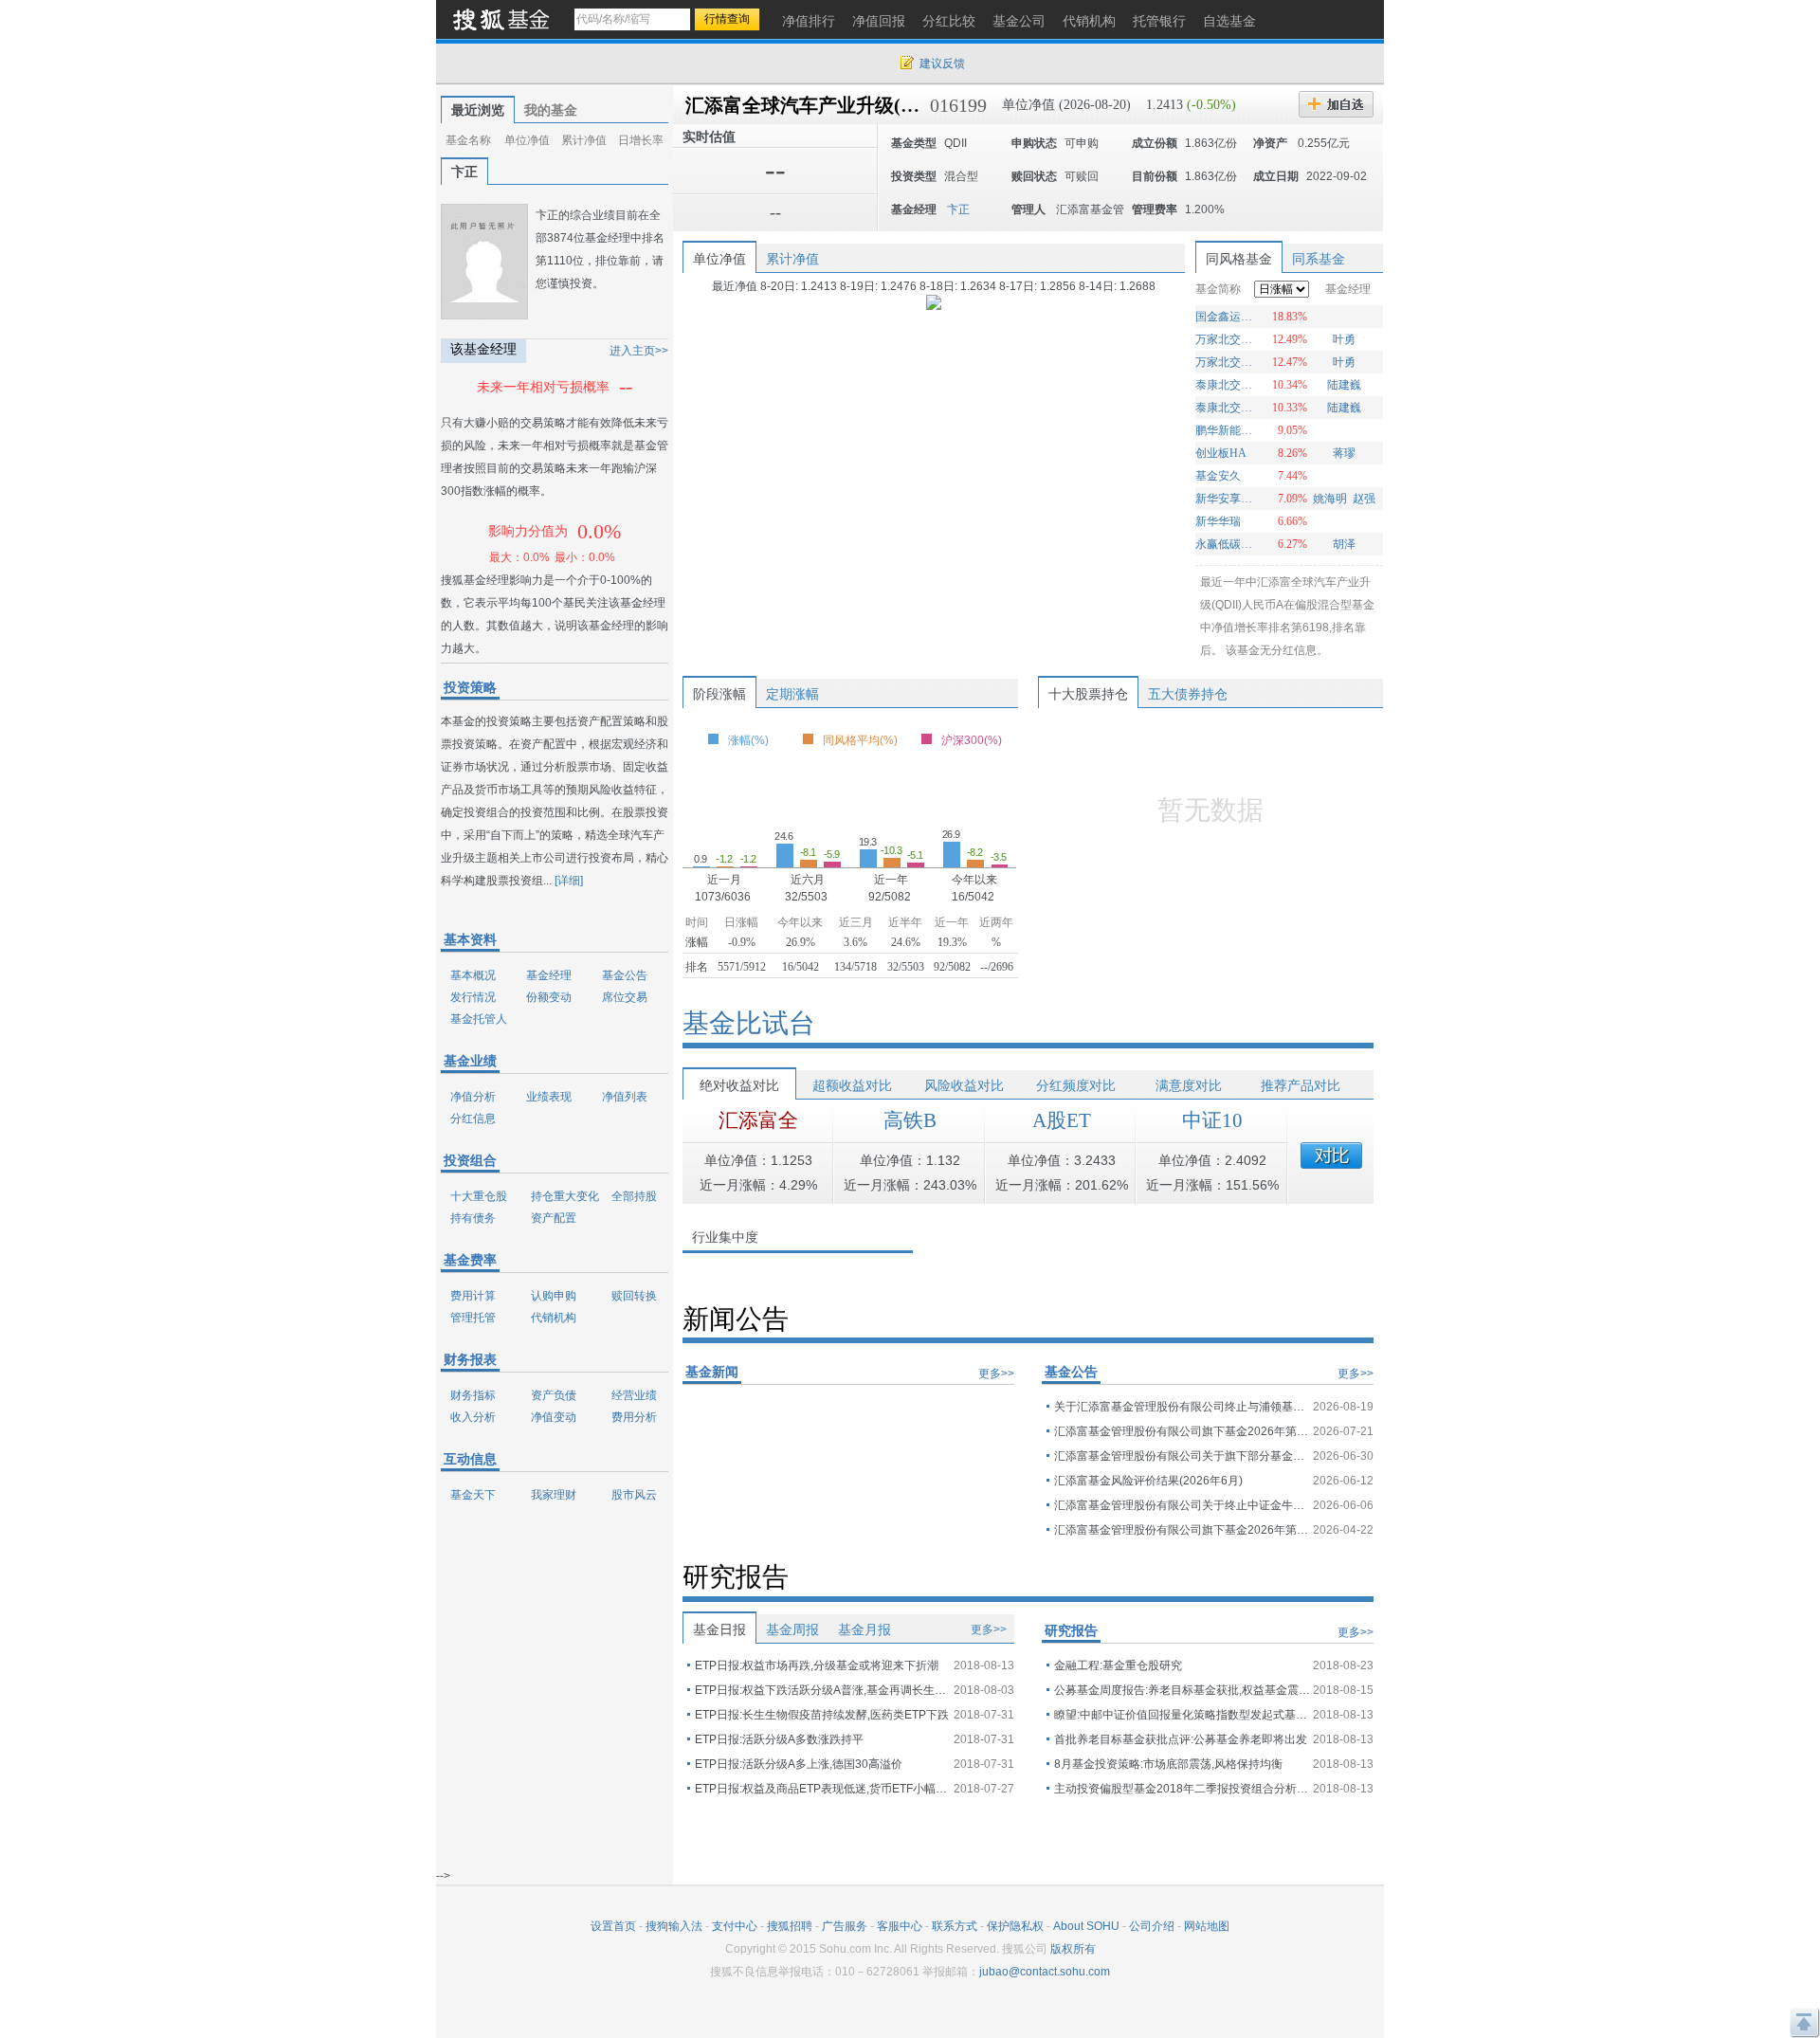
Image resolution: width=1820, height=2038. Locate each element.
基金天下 (473, 1495)
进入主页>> (639, 351)
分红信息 (473, 1119)
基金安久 (1218, 476)
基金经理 (549, 975)
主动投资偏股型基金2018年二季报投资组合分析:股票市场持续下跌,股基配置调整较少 (1182, 1789)
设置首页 (613, 1926)
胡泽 (1344, 544)
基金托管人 (479, 1019)
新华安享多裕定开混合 (1226, 499)
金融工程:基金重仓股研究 (1118, 1665)
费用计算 (473, 1296)
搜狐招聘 (790, 1926)
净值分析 (473, 1097)
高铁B (910, 1120)
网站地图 (1207, 1926)
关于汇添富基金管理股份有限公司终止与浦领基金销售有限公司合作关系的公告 (1182, 1407)
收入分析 (473, 1417)
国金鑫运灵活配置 (1226, 317)
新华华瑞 (1218, 521)
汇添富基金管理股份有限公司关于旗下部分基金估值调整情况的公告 (1182, 1456)
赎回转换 (634, 1296)
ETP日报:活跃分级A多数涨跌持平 (779, 1739)
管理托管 (473, 1318)
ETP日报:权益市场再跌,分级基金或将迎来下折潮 (817, 1665)
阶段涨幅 (719, 694)
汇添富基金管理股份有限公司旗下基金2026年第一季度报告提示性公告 (1182, 1530)
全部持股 (634, 1196)
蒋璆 (1344, 453)
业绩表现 (549, 1097)
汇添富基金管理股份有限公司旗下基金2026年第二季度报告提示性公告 (1182, 1431)
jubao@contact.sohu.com (1045, 1972)
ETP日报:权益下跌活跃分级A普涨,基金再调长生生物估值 (823, 1690)
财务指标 (473, 1395)
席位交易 (625, 997)
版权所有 (1073, 1949)
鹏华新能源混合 (1226, 430)
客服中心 (900, 1926)
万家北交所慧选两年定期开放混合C (1226, 362)
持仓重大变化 (565, 1196)
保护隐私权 (1015, 1926)
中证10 (1212, 1120)
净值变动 (554, 1417)
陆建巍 (1344, 385)
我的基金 (551, 110)
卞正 (464, 172)
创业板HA (1221, 453)
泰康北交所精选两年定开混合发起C (1226, 408)
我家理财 (554, 1495)
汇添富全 (758, 1120)
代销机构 (554, 1318)
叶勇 (1344, 339)
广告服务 (845, 1926)
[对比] (1331, 1155)
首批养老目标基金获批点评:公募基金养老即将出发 (1181, 1739)
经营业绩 (634, 1395)
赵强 (1364, 499)
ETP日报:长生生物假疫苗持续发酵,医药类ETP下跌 (822, 1715)
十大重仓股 (479, 1196)
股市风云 (634, 1495)
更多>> (996, 1374)
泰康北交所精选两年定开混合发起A (1226, 385)
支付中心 (735, 1926)
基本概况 (473, 975)
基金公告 (625, 975)
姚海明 (1330, 499)
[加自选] (1336, 104)
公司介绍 (1152, 1926)
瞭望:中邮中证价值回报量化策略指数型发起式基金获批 (1182, 1715)
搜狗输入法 (674, 1926)
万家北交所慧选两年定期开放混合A (1226, 339)
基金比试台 (749, 1023)
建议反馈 (942, 64)
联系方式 (955, 1926)
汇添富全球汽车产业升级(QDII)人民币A (853, 105)
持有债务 (473, 1218)
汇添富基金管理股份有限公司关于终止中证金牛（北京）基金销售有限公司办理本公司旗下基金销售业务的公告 (1182, 1505)
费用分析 (634, 1417)
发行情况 (473, 997)
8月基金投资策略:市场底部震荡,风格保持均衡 (1168, 1764)
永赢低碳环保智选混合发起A (1226, 544)
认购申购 (554, 1296)
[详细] (569, 881)
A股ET (1062, 1120)
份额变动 (549, 997)
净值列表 (625, 1097)
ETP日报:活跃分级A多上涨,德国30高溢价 (799, 1764)
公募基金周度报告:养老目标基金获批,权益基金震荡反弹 (1182, 1690)
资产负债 (554, 1395)
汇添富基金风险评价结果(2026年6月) (1148, 1481)
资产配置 (554, 1218)
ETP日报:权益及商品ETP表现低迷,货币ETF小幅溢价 (823, 1789)
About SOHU (1086, 1926)
